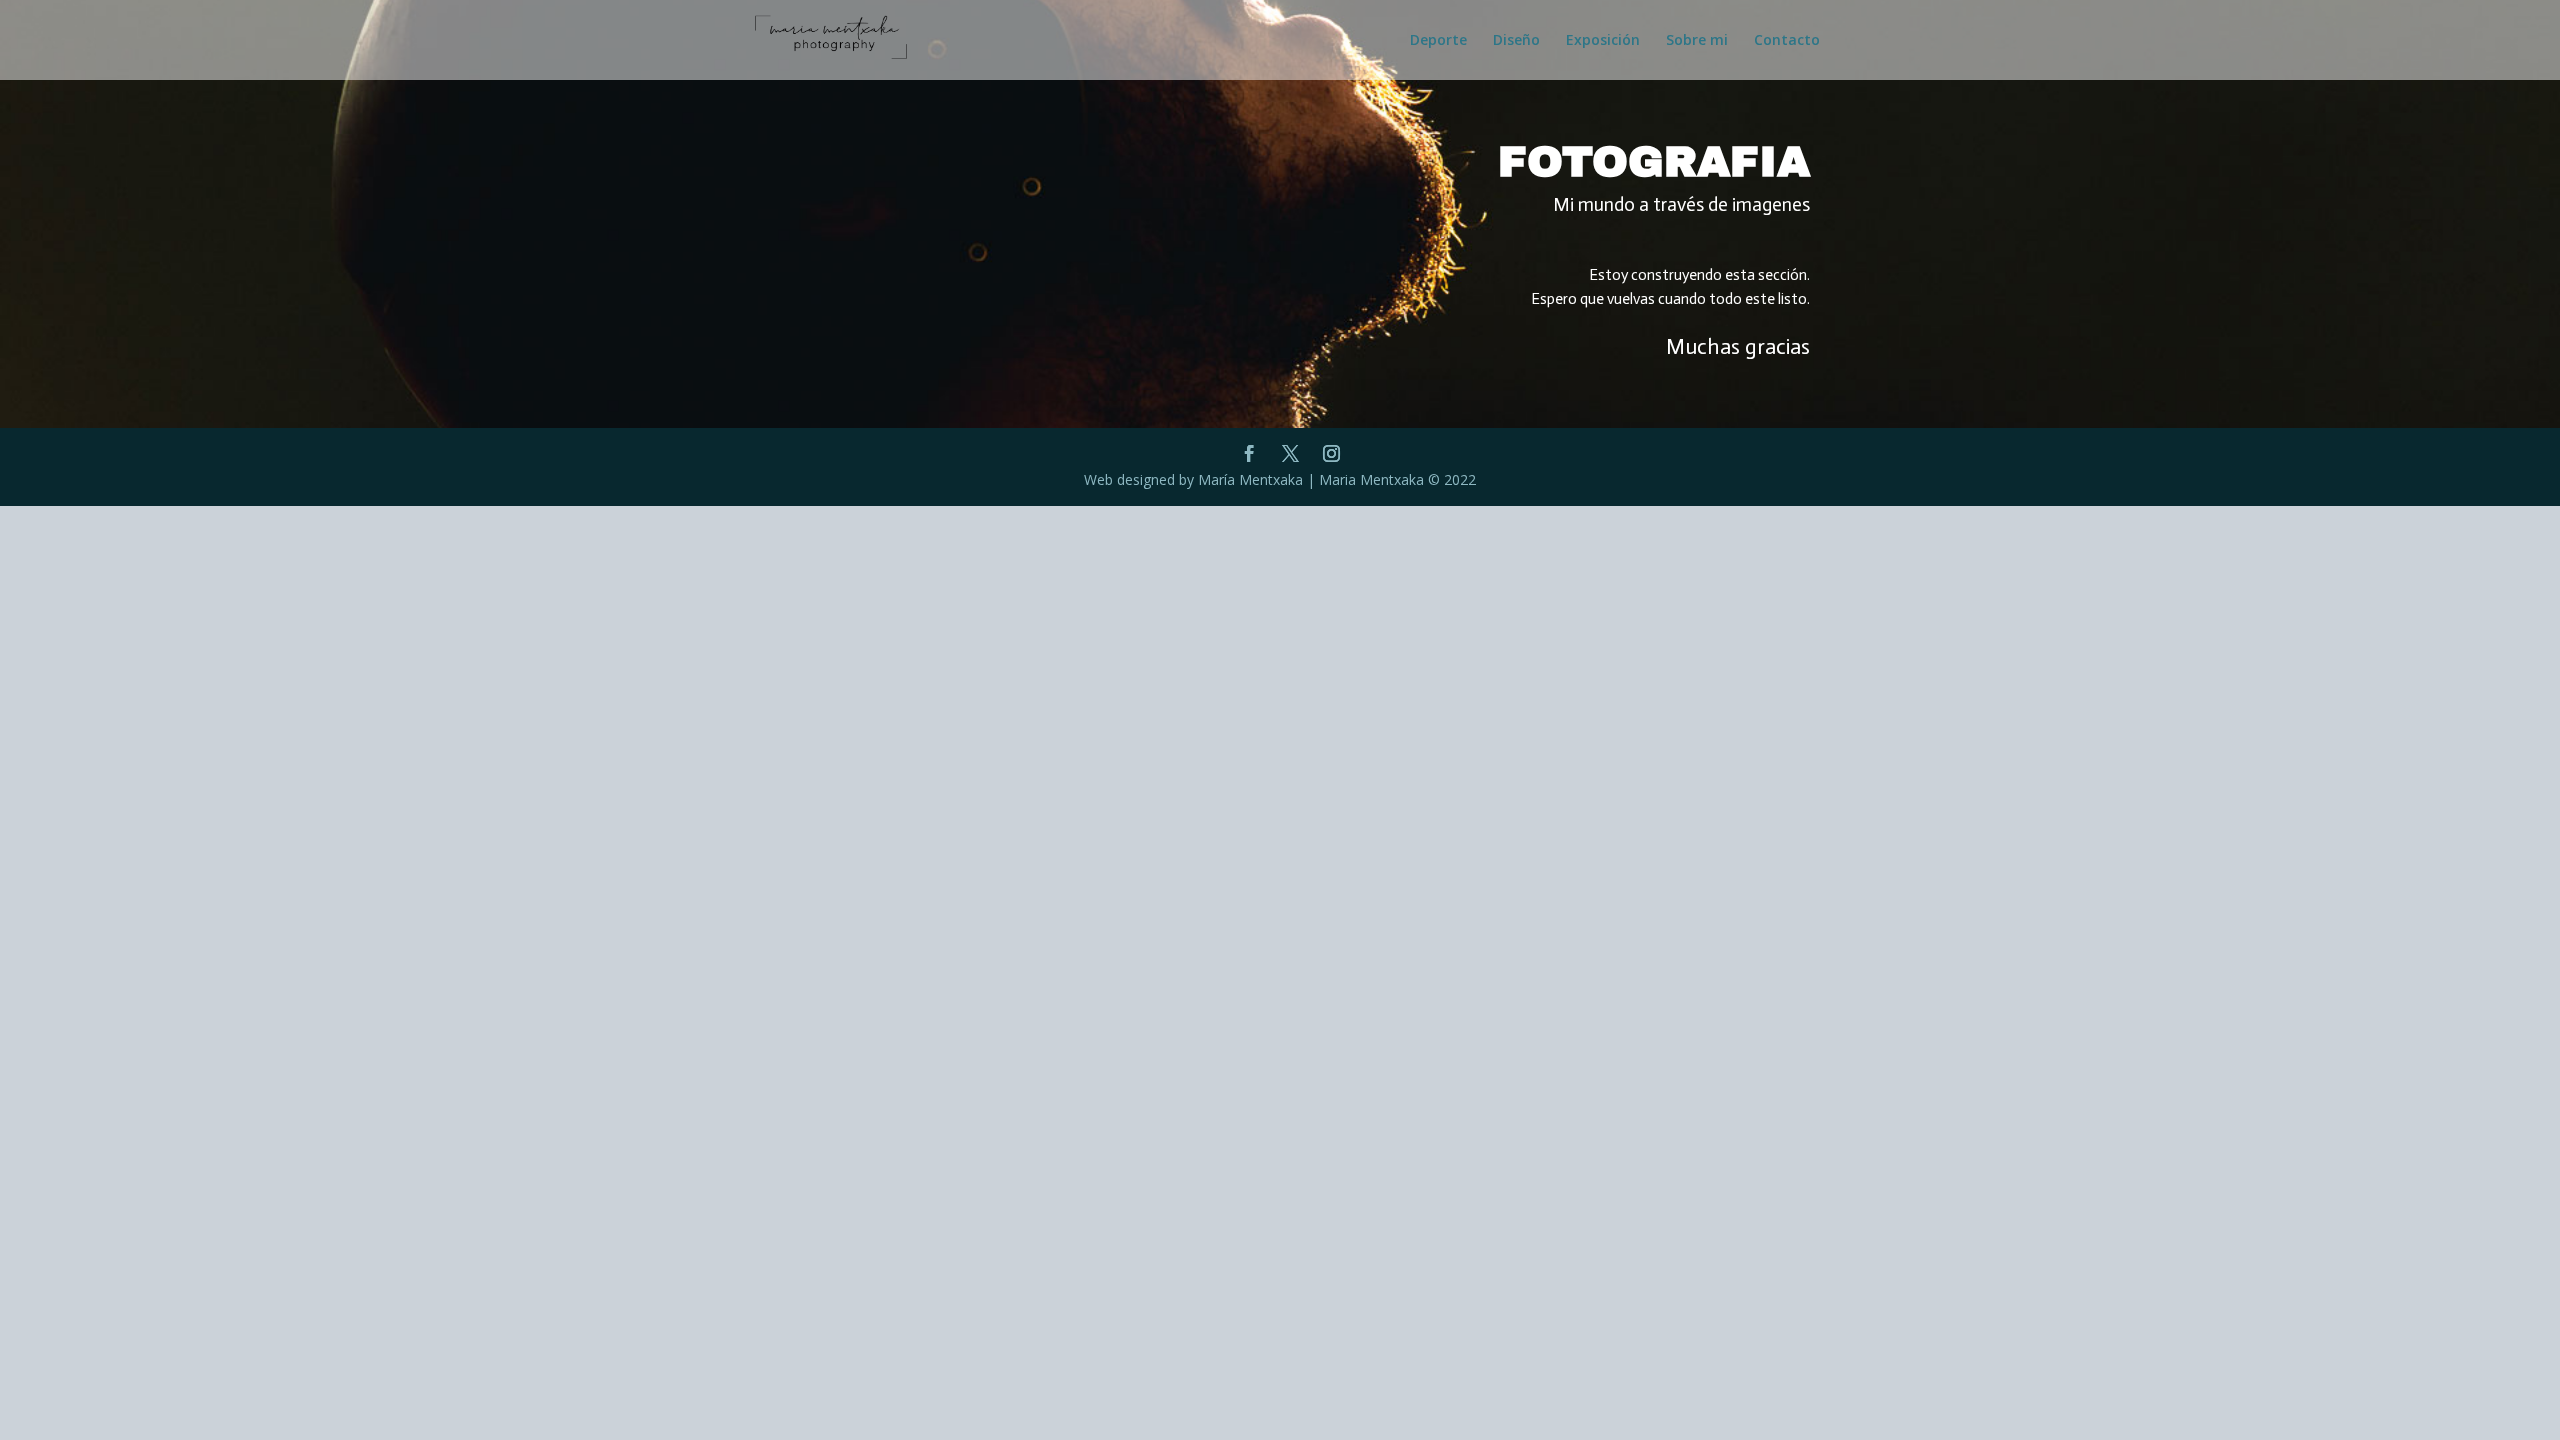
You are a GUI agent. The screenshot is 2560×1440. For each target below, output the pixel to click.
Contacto (1787, 41)
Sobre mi (1697, 41)
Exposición (1603, 41)
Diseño (1516, 41)
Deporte (1438, 41)
